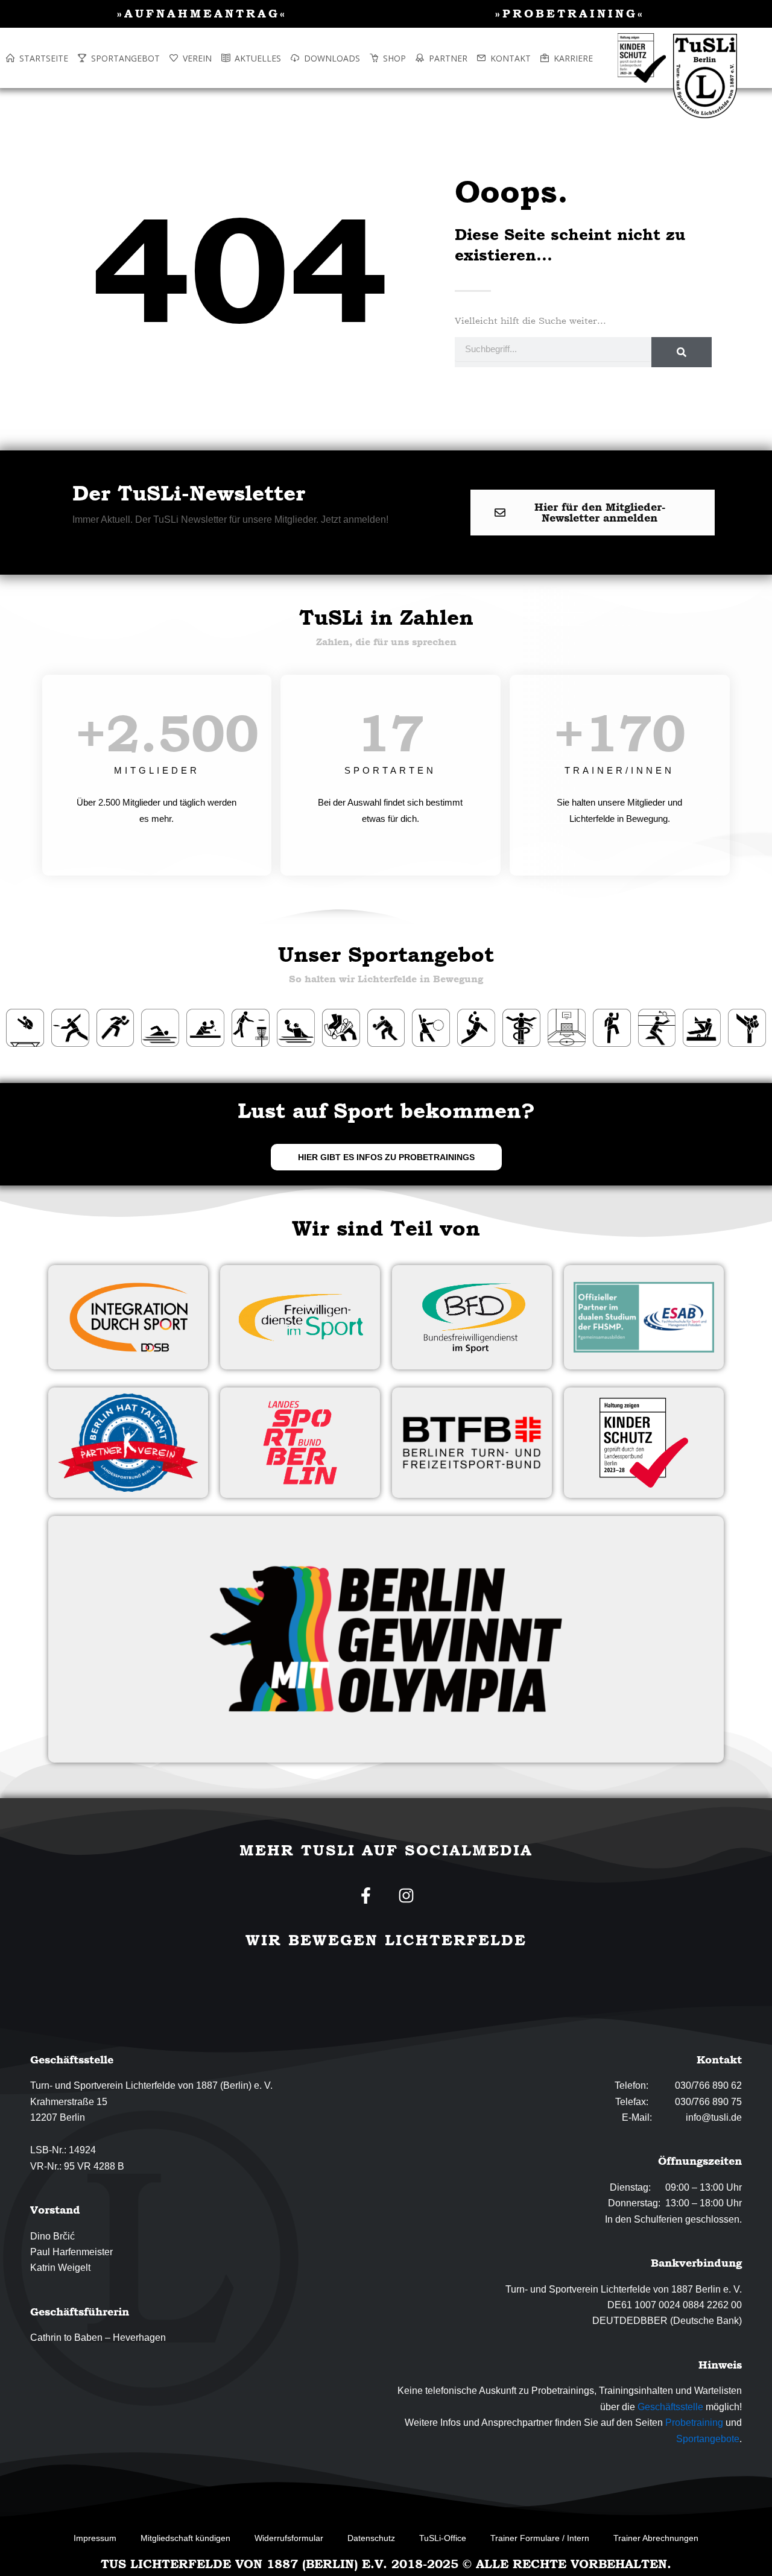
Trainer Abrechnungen (656, 2538)
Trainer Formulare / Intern (540, 2538)
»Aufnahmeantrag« (202, 13)
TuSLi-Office (443, 2538)
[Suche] (682, 352)
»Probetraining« (570, 13)
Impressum (95, 2538)
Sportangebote (708, 2439)
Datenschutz (371, 2538)
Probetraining (694, 2423)
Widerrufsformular (289, 2538)
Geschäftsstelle (670, 2407)
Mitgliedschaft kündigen (185, 2538)
